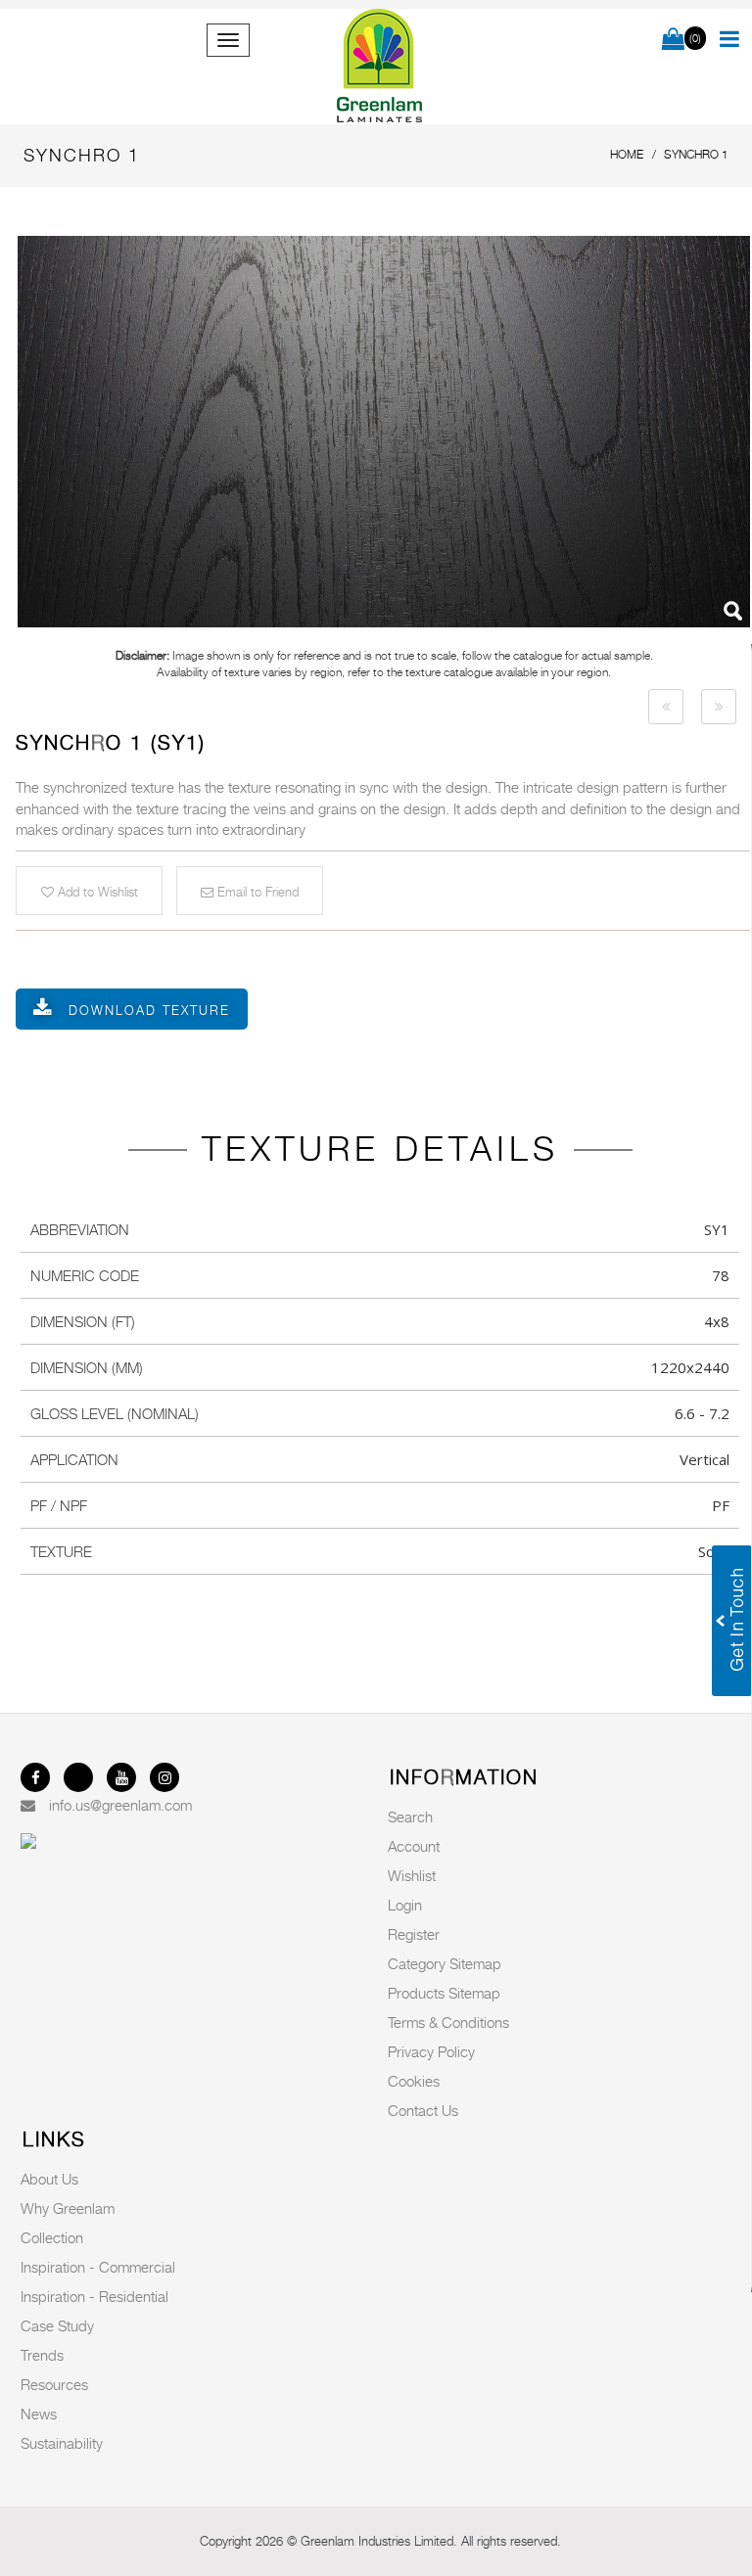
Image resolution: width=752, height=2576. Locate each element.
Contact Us (423, 2110)
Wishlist (412, 1875)
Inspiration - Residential (94, 2296)
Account (414, 1846)
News (39, 2414)
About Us (49, 2179)
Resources (54, 2384)
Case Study (57, 2325)
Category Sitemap (445, 1963)
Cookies (414, 2081)
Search (410, 1817)
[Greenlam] (380, 67)
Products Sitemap (444, 1993)
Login (405, 1905)
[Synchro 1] (384, 432)
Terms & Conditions (448, 2022)
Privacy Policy (431, 2051)
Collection (52, 2237)
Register (414, 1934)
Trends (42, 2355)
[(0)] (673, 40)
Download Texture (149, 1010)
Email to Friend (256, 892)
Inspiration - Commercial (98, 2267)
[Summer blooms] (666, 707)
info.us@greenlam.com (120, 1805)
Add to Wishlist (96, 892)
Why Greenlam (68, 2208)
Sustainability (62, 2443)
